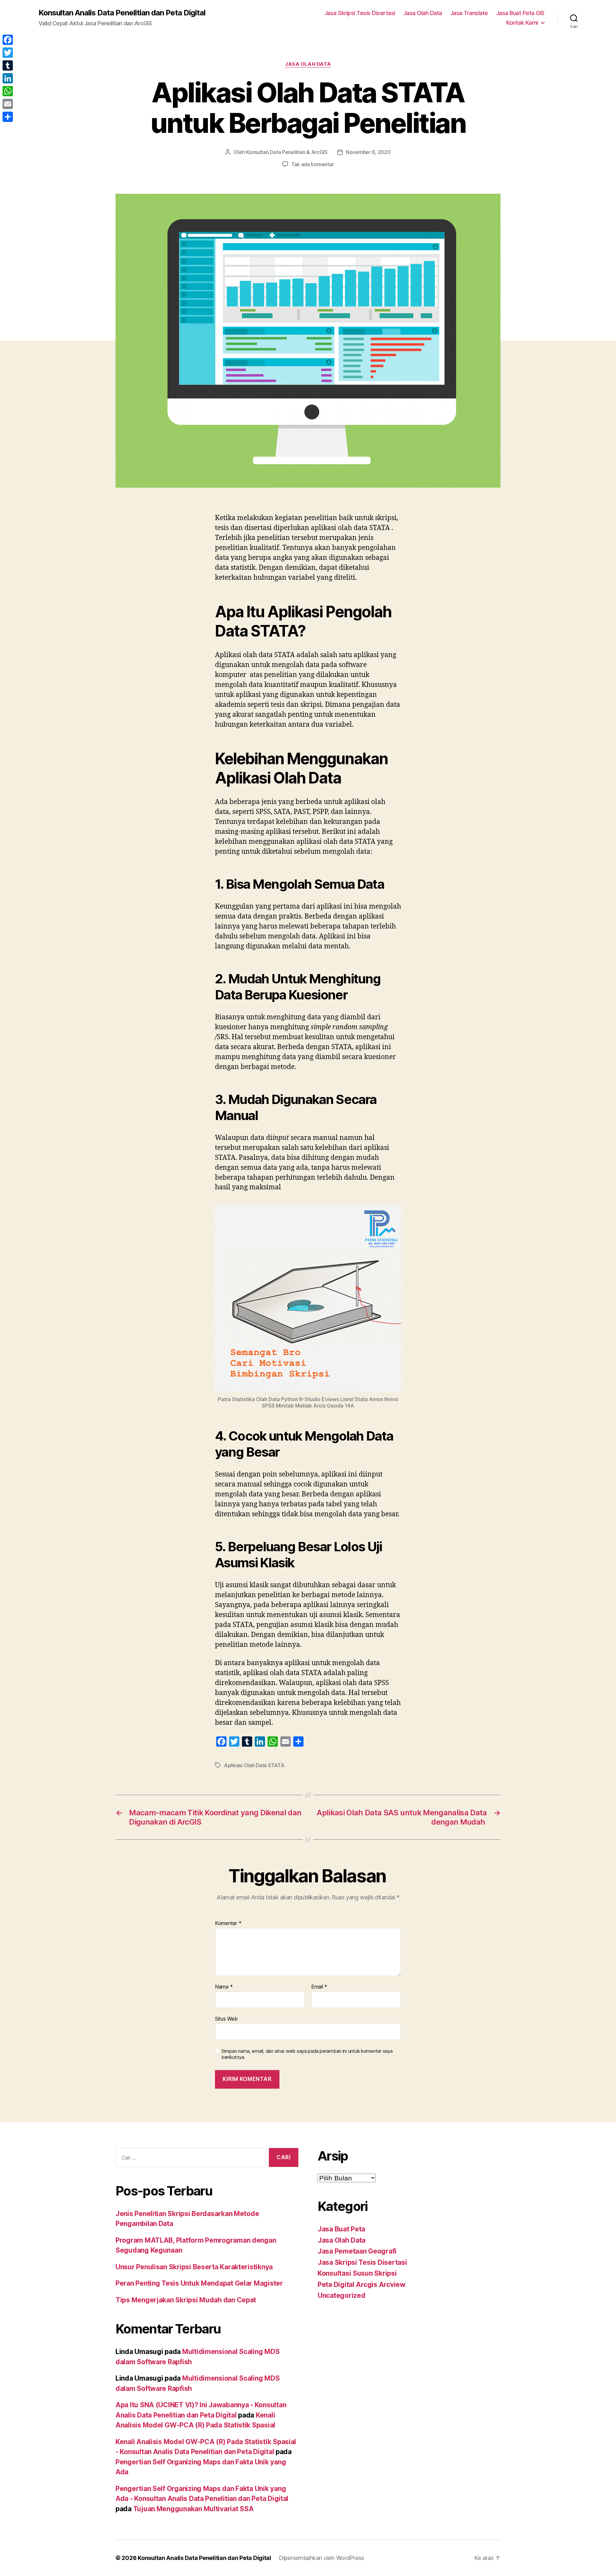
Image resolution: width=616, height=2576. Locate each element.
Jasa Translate (469, 13)
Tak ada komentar (313, 164)
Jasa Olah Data (423, 13)
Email (319, 1987)
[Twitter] (8, 53)
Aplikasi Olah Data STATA (254, 1765)
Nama (224, 1987)
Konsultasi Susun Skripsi (357, 2273)
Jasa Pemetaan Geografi (357, 2251)
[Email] (8, 104)
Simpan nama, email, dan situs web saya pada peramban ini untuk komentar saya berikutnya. (307, 2054)
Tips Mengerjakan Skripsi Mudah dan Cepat (186, 2300)
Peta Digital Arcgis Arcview (362, 2285)
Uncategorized (342, 2295)
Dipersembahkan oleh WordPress (321, 2558)
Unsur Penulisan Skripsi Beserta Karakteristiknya (194, 2267)
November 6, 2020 (368, 152)
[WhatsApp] (8, 91)
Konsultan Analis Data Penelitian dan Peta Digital (122, 13)
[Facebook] (8, 40)
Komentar (228, 1923)
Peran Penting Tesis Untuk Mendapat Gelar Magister (199, 2283)
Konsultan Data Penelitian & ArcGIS (287, 152)
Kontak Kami (522, 23)
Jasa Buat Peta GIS (520, 13)
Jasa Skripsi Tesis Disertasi (360, 13)
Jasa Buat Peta (341, 2229)
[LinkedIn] (8, 78)
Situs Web (226, 2019)
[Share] (8, 117)
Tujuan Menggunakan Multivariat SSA (193, 2509)
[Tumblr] (8, 65)
